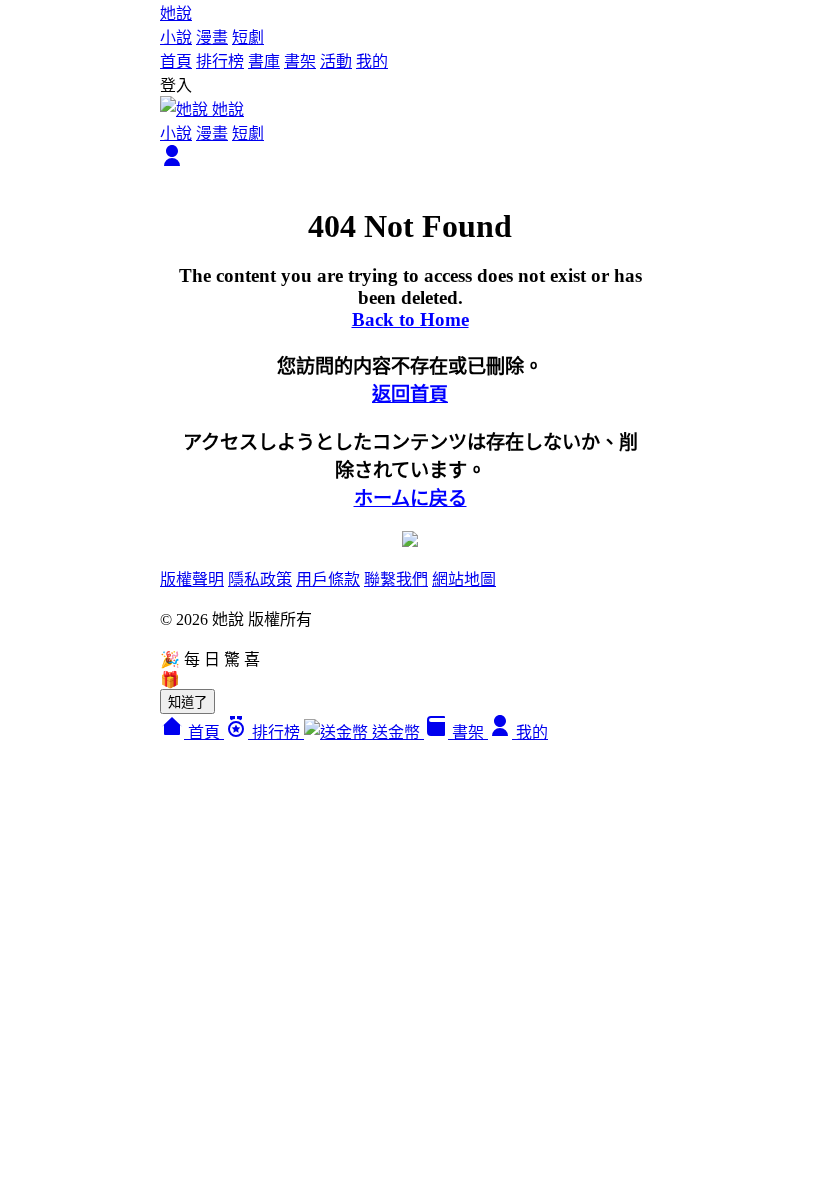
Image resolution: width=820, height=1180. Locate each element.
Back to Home (410, 319)
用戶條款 (328, 579)
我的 (372, 61)
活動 (336, 61)
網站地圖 (464, 579)
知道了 (187, 702)
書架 (300, 61)
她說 (176, 13)
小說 (176, 37)
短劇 (248, 37)
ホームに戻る (410, 498)
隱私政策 (260, 579)
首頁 (176, 61)
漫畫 (212, 37)
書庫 (264, 61)
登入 (176, 85)
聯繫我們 (396, 579)
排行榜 (220, 61)
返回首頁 (410, 394)
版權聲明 (192, 579)
